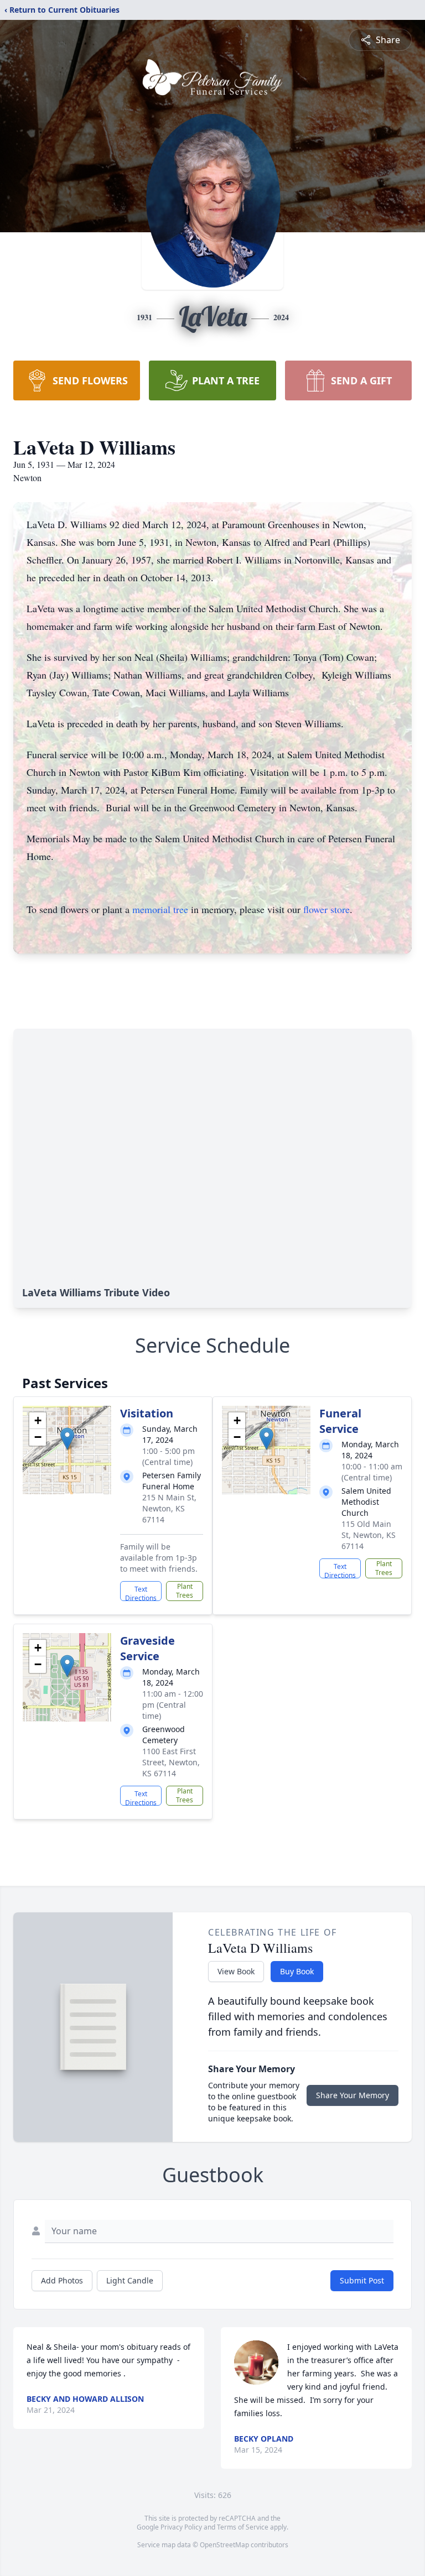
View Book (236, 1971)
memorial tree (160, 909)
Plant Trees (185, 1591)
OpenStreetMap (224, 2545)
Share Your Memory (353, 2095)
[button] (67, 1439)
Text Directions (141, 1593)
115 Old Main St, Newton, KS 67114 (369, 1535)
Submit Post (362, 2280)
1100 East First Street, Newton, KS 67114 (171, 1762)
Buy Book (297, 1971)
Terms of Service (243, 2527)
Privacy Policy (181, 2527)
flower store (326, 909)
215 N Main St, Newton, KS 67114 (169, 1508)
